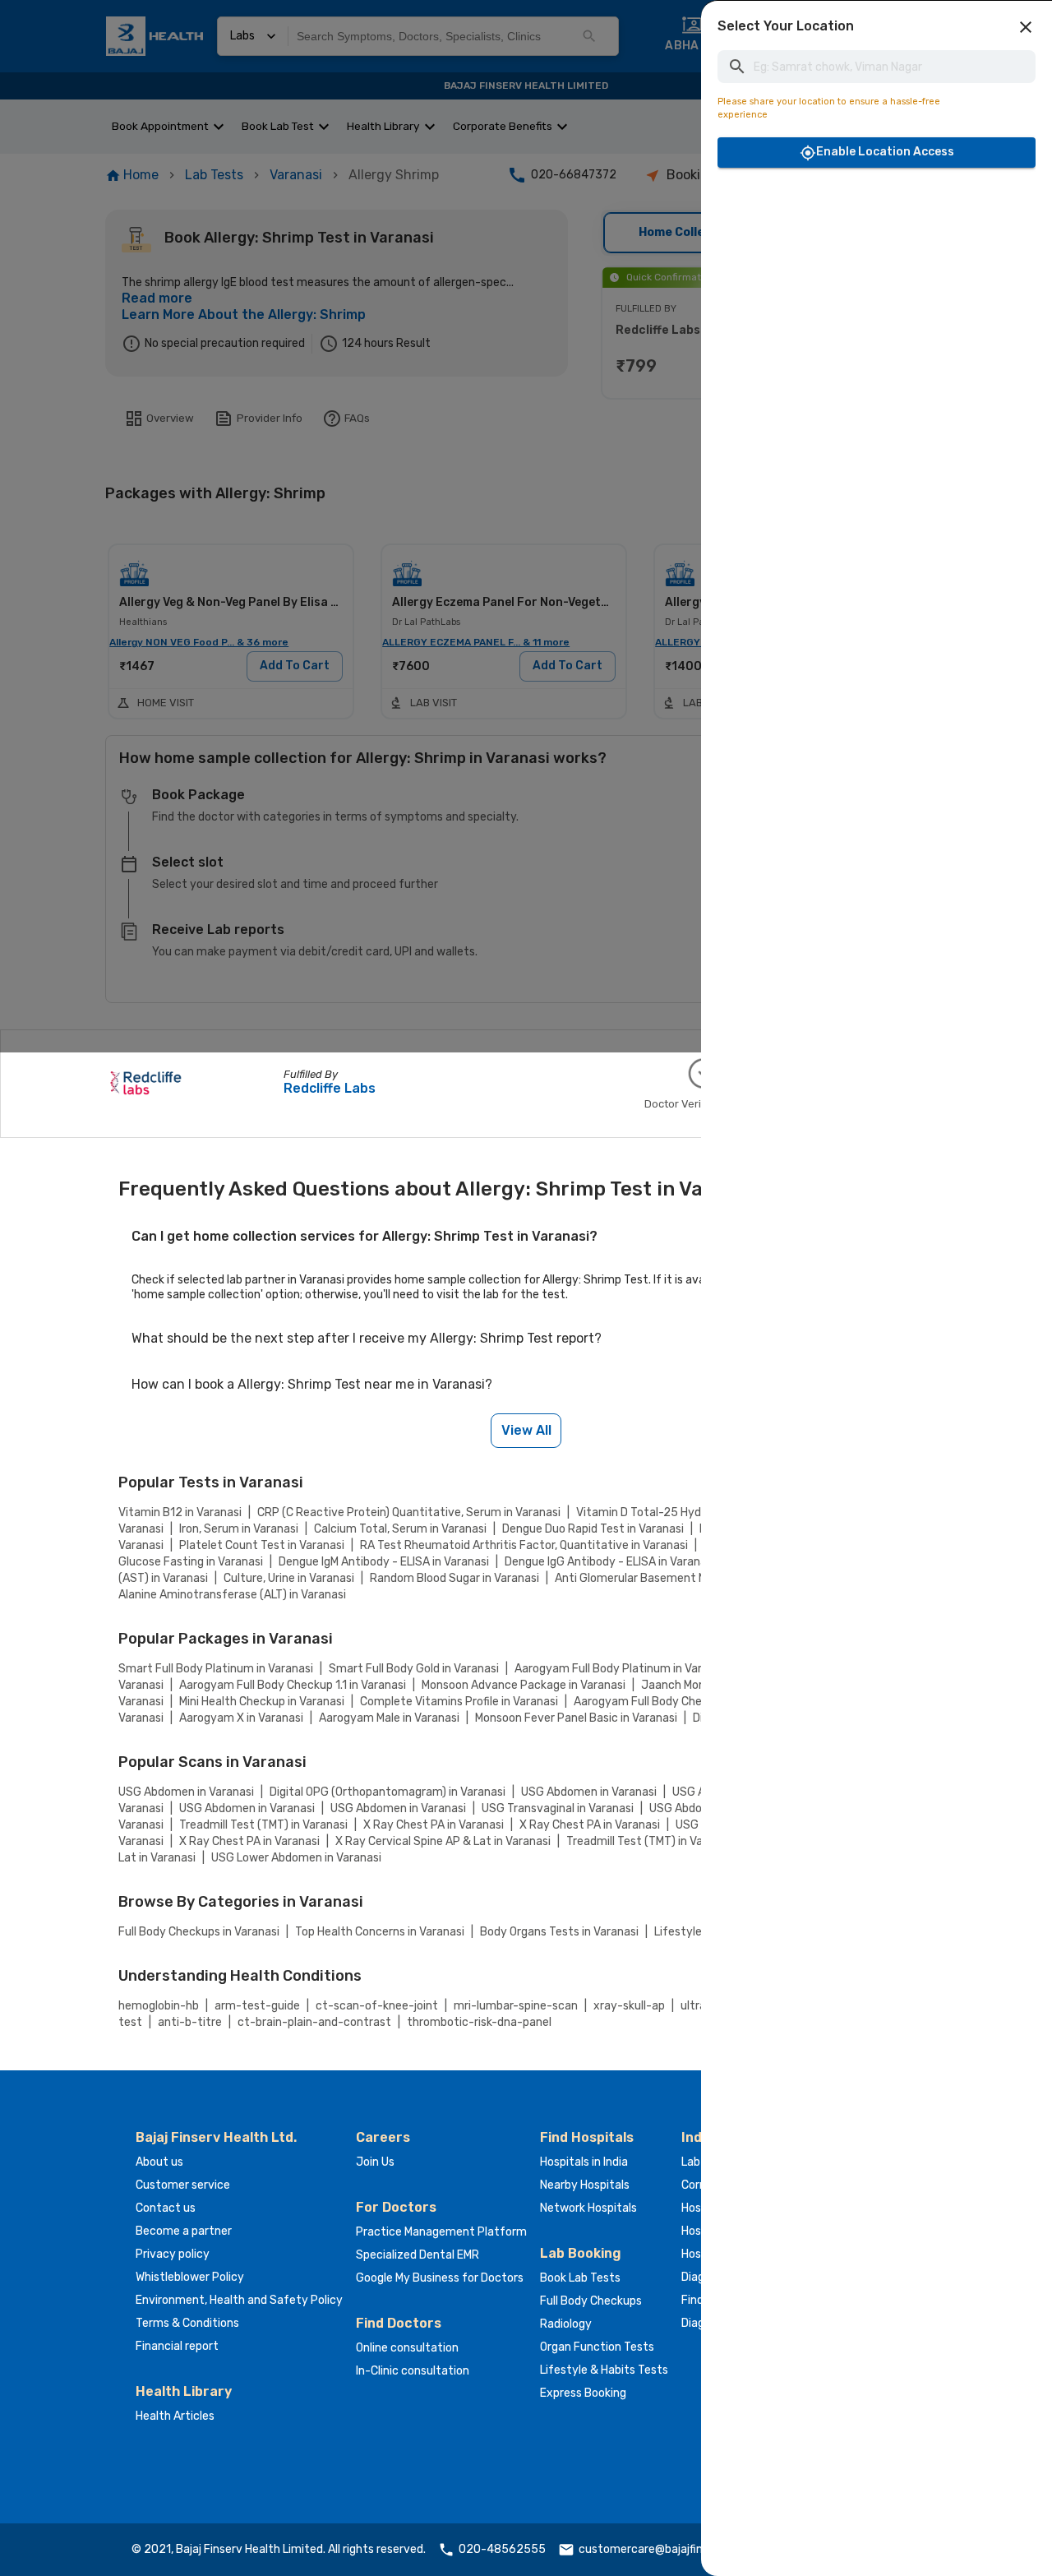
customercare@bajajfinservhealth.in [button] (675, 2549)
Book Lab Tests (580, 2278)
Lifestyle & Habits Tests (604, 2370)
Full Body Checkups (591, 2301)
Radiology (566, 2324)
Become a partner (184, 2231)
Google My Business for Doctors (440, 2278)
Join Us (375, 2162)
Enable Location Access (885, 152)
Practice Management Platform (441, 2232)
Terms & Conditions (187, 2323)
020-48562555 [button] (502, 2549)
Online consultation (407, 2348)
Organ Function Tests (597, 2347)
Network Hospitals (588, 2208)
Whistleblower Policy (190, 2277)
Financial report (177, 2346)
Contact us (166, 2208)
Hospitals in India (584, 2162)
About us (159, 2162)
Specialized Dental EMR (418, 2255)
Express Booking (583, 2393)
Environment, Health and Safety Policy (239, 2300)
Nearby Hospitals (585, 2185)
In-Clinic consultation (413, 2371)
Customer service (183, 2185)
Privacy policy (173, 2254)
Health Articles (175, 2416)
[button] (1026, 27)
